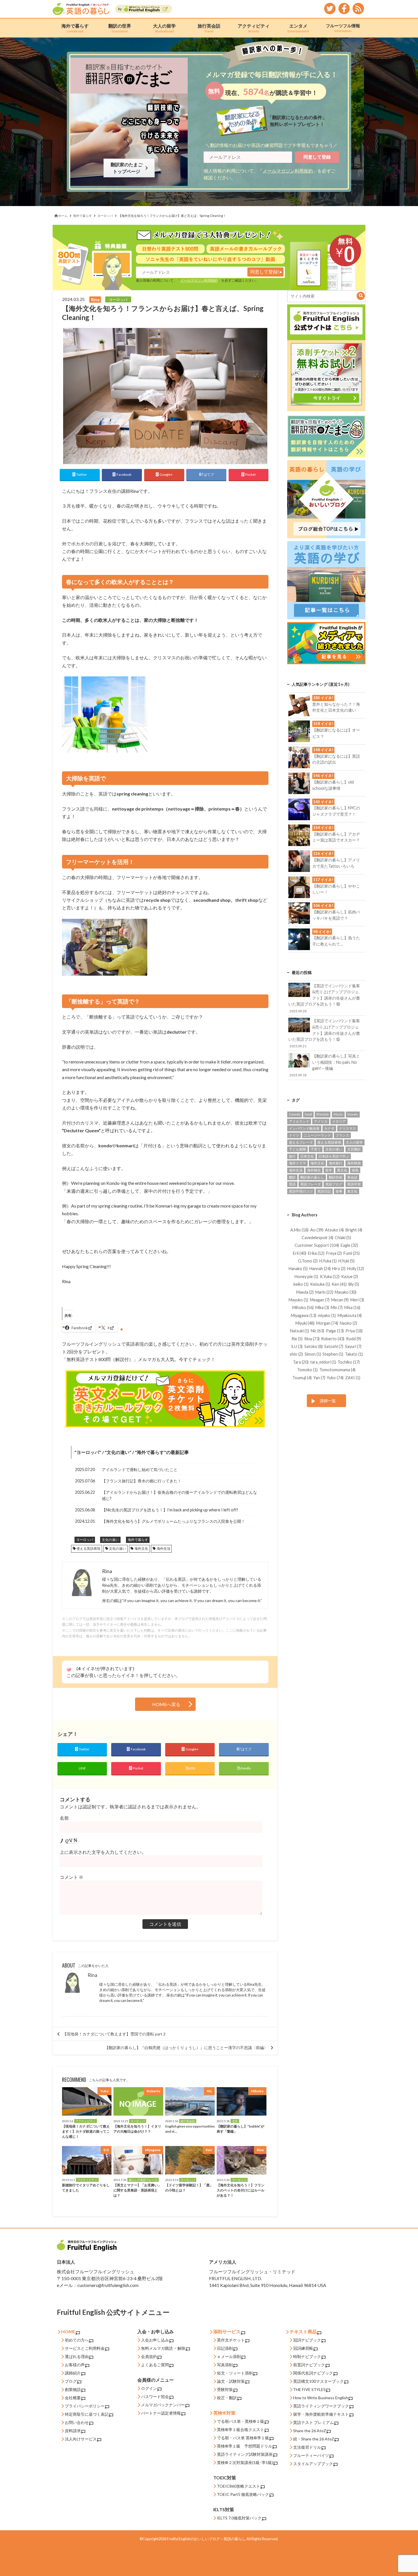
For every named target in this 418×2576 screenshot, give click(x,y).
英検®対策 (224, 2413)
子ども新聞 (297, 1149)
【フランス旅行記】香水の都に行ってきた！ (142, 1481)
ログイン (149, 2388)
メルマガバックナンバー (163, 2405)
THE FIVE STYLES (309, 2389)
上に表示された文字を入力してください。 (103, 1852)
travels (353, 1114)
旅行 (292, 1156)
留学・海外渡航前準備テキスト (321, 2414)
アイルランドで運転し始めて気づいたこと (140, 1469)
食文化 (352, 1191)
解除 (181, 2348)
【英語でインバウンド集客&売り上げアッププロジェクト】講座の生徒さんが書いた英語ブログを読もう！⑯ (324, 998)
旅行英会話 (209, 28)
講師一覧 (328, 1401)
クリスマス (347, 1128)
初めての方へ (77, 2340)
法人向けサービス (81, 2439)
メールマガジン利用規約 (288, 171)
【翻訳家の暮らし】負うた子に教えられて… (336, 938)
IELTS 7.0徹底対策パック (239, 2518)
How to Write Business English (321, 2398)
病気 (355, 1170)
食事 (339, 1191)
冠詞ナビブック (307, 2340)
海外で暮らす (75, 28)
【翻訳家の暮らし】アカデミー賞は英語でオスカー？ (336, 834)
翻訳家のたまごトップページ (128, 168)
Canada (295, 1114)
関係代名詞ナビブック (313, 2373)
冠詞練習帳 (303, 2348)
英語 (292, 1184)
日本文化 (307, 1156)
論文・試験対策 (231, 2381)
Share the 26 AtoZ (310, 2431)
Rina (92, 1975)
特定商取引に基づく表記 (87, 2414)
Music (338, 1114)
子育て (316, 1149)
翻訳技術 (336, 1177)
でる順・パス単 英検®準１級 (243, 2438)
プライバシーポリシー (85, 2406)
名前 (64, 1818)
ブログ (71, 2381)
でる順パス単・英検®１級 (241, 2421)
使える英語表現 (88, 1548)
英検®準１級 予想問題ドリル (245, 2446)
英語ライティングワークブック (321, 2406)
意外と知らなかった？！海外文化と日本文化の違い (336, 704)
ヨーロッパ (88, 1452)
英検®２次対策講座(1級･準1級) (245, 2462)
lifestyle (323, 1114)
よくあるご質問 (155, 2365)
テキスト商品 (303, 2331)
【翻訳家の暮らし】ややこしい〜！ (336, 886)
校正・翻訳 (227, 2398)
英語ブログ (334, 1184)
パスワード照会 (155, 2397)
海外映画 (354, 1163)
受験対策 (225, 2389)
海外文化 (141, 1548)
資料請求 (73, 2431)
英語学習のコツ (301, 1191)
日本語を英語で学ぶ (334, 1156)
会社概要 (73, 2398)
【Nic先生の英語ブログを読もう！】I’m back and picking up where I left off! (170, 1510)
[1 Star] (69, 1670)
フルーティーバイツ (311, 2455)
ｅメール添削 (229, 2356)
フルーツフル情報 (343, 28)
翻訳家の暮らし (312, 1177)
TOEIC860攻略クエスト (239, 2486)
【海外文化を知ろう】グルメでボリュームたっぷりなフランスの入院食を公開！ (173, 1521)
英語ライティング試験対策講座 (245, 2454)
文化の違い (118, 1452)
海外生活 (164, 1548)
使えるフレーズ (301, 1142)
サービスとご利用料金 (85, 2348)
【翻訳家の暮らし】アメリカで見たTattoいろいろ (336, 860)
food (308, 1114)
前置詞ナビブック (309, 2365)
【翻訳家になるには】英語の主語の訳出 (336, 756)
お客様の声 (75, 2365)
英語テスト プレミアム (313, 2422)
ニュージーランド (317, 1135)
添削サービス (227, 2331)
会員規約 (149, 2356)
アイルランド (299, 1121)
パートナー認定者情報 (161, 2413)
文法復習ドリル (307, 2447)
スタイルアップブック (313, 2464)
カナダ (329, 1128)
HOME (68, 2331)
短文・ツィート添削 (235, 2373)
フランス (342, 1135)
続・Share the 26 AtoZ (314, 2439)
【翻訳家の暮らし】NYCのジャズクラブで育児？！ (336, 808)
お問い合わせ (77, 2422)
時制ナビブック (307, 2356)
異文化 (342, 1170)
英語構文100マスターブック (318, 2381)
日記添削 (225, 2348)
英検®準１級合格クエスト (241, 2429)
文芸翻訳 (354, 1149)
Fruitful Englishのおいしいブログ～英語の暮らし (206, 2539)
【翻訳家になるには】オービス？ (336, 730)
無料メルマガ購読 (157, 2348)
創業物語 (73, 2389)
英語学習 (354, 1184)
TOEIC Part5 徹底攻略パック (243, 2494)
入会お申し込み (155, 2340)
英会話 (352, 1177)
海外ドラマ (297, 1163)
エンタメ (298, 28)
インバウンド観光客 (304, 1128)
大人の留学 (164, 28)
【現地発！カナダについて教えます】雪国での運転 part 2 (114, 2034)
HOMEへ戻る (166, 1704)
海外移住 (314, 1170)
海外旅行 (336, 1163)
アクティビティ (254, 28)
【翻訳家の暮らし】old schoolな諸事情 (333, 782)
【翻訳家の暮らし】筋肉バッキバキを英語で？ (336, 912)
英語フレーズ (311, 1184)
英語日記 (324, 1191)
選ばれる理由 (77, 2356)
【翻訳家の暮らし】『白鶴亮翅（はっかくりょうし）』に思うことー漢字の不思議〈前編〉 (186, 2048)
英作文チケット (231, 2340)
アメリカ (321, 1121)
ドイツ (294, 1135)
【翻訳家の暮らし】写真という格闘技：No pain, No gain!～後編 (325, 1065)
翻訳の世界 (120, 28)
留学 (329, 1170)
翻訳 (292, 1177)
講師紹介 (73, 2373)
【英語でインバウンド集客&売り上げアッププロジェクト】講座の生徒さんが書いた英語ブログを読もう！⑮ (324, 1033)
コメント (72, 1877)
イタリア (339, 1121)
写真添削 (225, 2365)
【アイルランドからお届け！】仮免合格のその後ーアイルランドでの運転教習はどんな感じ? (179, 1495)
